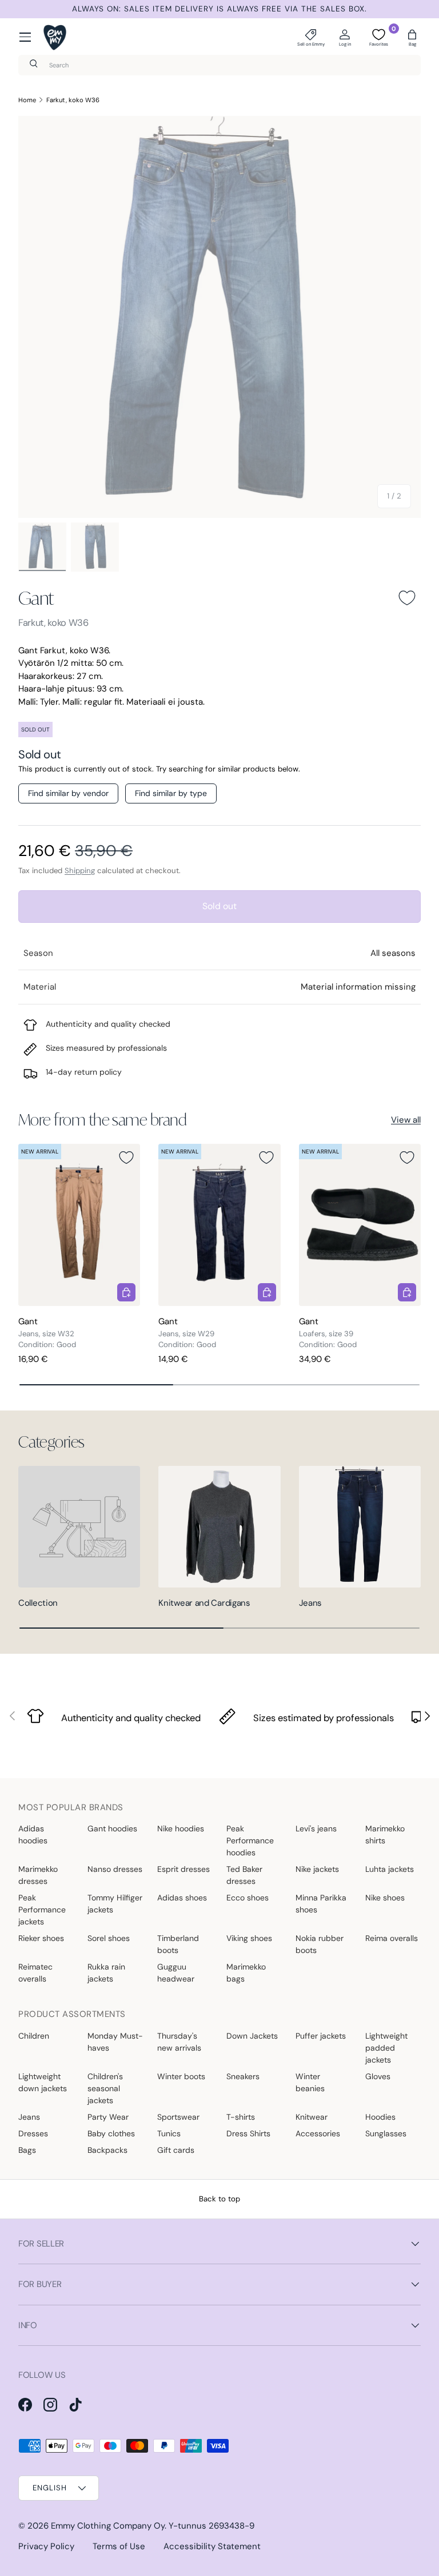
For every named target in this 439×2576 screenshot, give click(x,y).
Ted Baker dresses (244, 1875)
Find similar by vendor (68, 793)
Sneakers (243, 2076)
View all (406, 1120)
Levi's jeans (316, 1828)
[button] (412, 37)
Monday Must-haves (115, 2042)
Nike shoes (385, 1898)
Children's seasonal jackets (105, 2088)
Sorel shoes (109, 1938)
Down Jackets (252, 2036)
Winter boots (181, 2076)
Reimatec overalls (35, 1973)
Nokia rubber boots (320, 1944)
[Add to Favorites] (407, 598)
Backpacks (107, 2150)
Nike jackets (317, 1869)
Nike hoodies (181, 1828)
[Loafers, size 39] (360, 1225)
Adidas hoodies (33, 1834)
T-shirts (241, 2117)
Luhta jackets (390, 1869)
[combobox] (219, 65)
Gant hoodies (112, 1828)
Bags (27, 2150)
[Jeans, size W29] (219, 1225)
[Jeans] (360, 1527)
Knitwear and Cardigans (204, 1603)
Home (27, 100)
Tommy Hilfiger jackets (115, 1904)
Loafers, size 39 (326, 1334)
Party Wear (108, 2117)
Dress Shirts (248, 2133)
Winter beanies (310, 2082)
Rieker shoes (41, 1938)
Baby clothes (111, 2133)
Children (34, 2036)
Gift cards (176, 2150)
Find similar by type (171, 793)
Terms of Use (119, 2546)
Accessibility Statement (212, 2546)
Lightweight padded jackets (386, 2048)
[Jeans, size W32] (79, 1225)
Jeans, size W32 (46, 1334)
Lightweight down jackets (43, 2082)
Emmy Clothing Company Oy (108, 2526)
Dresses (33, 2133)
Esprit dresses (183, 1869)
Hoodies (380, 2117)
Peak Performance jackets (42, 1910)
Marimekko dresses (38, 1875)
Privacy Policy (46, 2546)
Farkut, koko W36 (73, 100)
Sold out (219, 906)
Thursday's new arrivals (179, 2042)
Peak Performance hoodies (250, 1840)
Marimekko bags (246, 1973)
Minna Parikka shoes (321, 1904)
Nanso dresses (115, 1869)
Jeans (311, 1603)
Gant (36, 598)
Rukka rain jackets (106, 1973)
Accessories (318, 2133)
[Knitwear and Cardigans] (219, 1527)
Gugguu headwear (176, 1973)
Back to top (219, 2199)
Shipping (80, 871)
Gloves (378, 2076)
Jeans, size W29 (186, 1334)
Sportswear (178, 2117)
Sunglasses (386, 2133)
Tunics (169, 2133)
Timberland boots (178, 1944)
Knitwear (312, 2117)
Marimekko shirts (385, 1834)
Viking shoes (249, 1938)
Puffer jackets (321, 2036)
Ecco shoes (248, 1898)
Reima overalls (392, 1938)
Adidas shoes (182, 1898)
